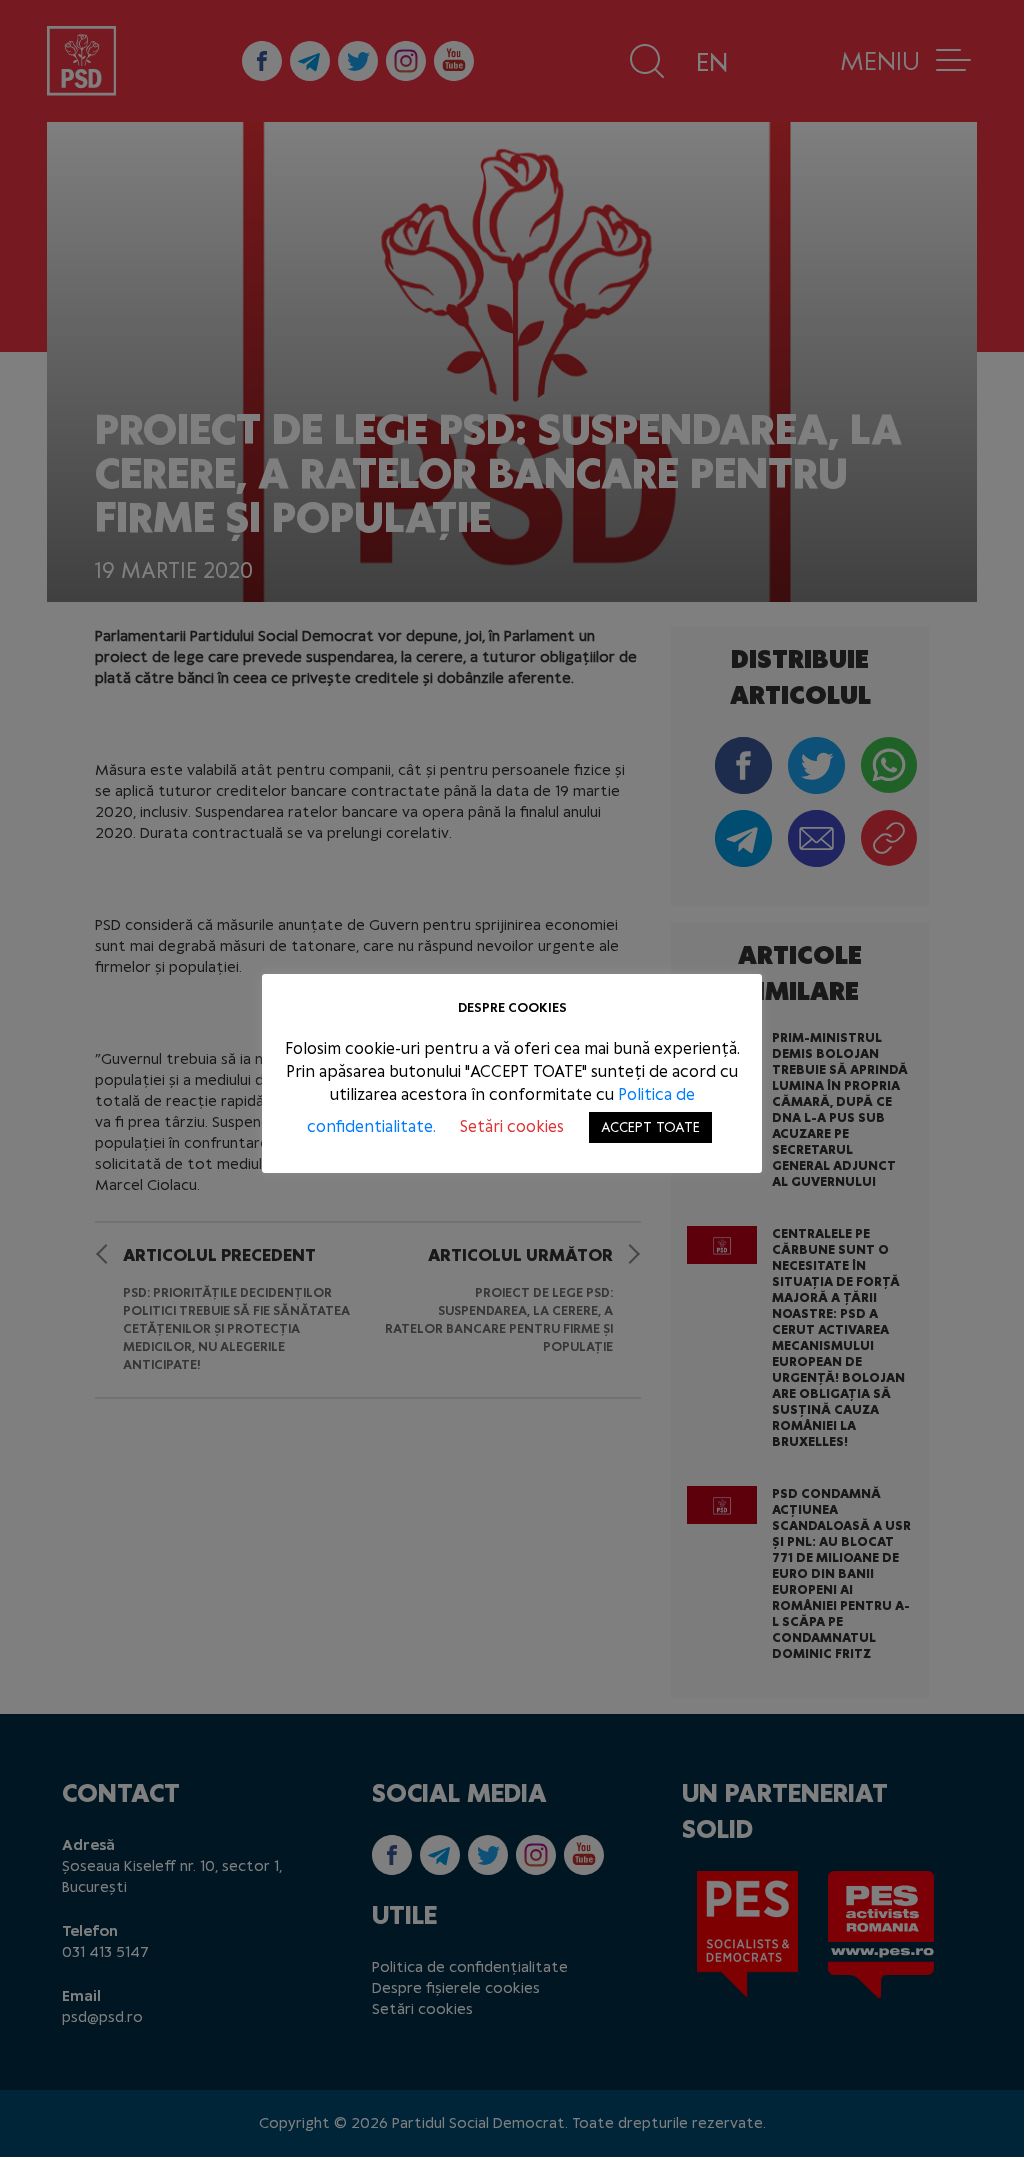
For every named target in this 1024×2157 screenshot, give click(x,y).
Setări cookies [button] (512, 1126)
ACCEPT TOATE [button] (650, 1127)
